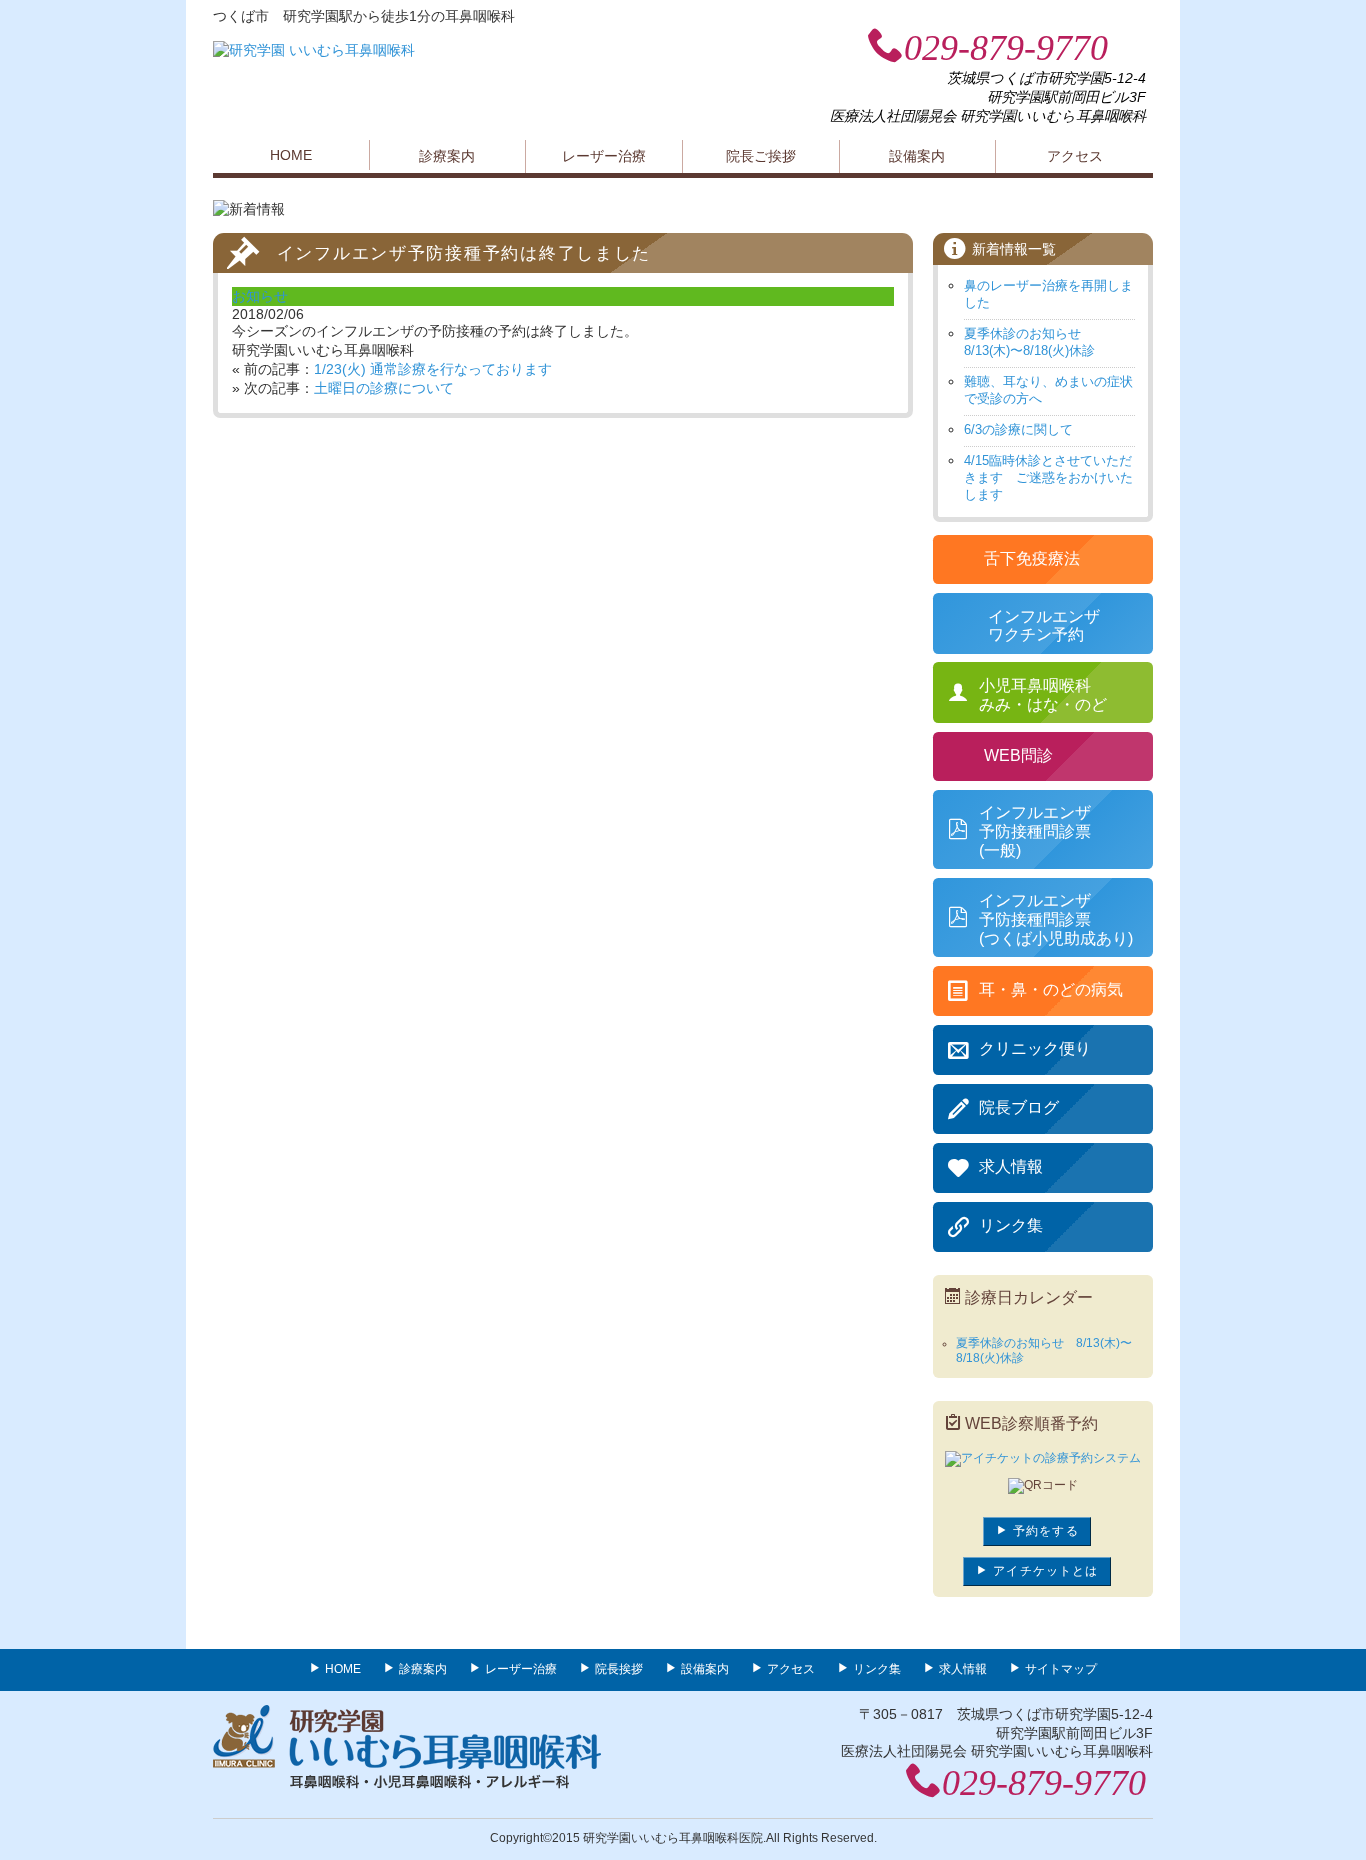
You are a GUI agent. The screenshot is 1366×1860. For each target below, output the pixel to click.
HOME (291, 155)
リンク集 (877, 1669)
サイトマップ (1061, 1669)
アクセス (1075, 156)
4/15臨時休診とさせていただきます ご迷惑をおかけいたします (1048, 477)
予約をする (1044, 1531)
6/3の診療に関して (1018, 429)
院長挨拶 (619, 1669)
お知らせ (260, 296)
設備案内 (917, 156)
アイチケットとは (1043, 1571)
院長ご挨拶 (761, 156)
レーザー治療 (604, 156)
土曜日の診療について (384, 388)
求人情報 (963, 1669)
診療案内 (447, 156)
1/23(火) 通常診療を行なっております (433, 369)
